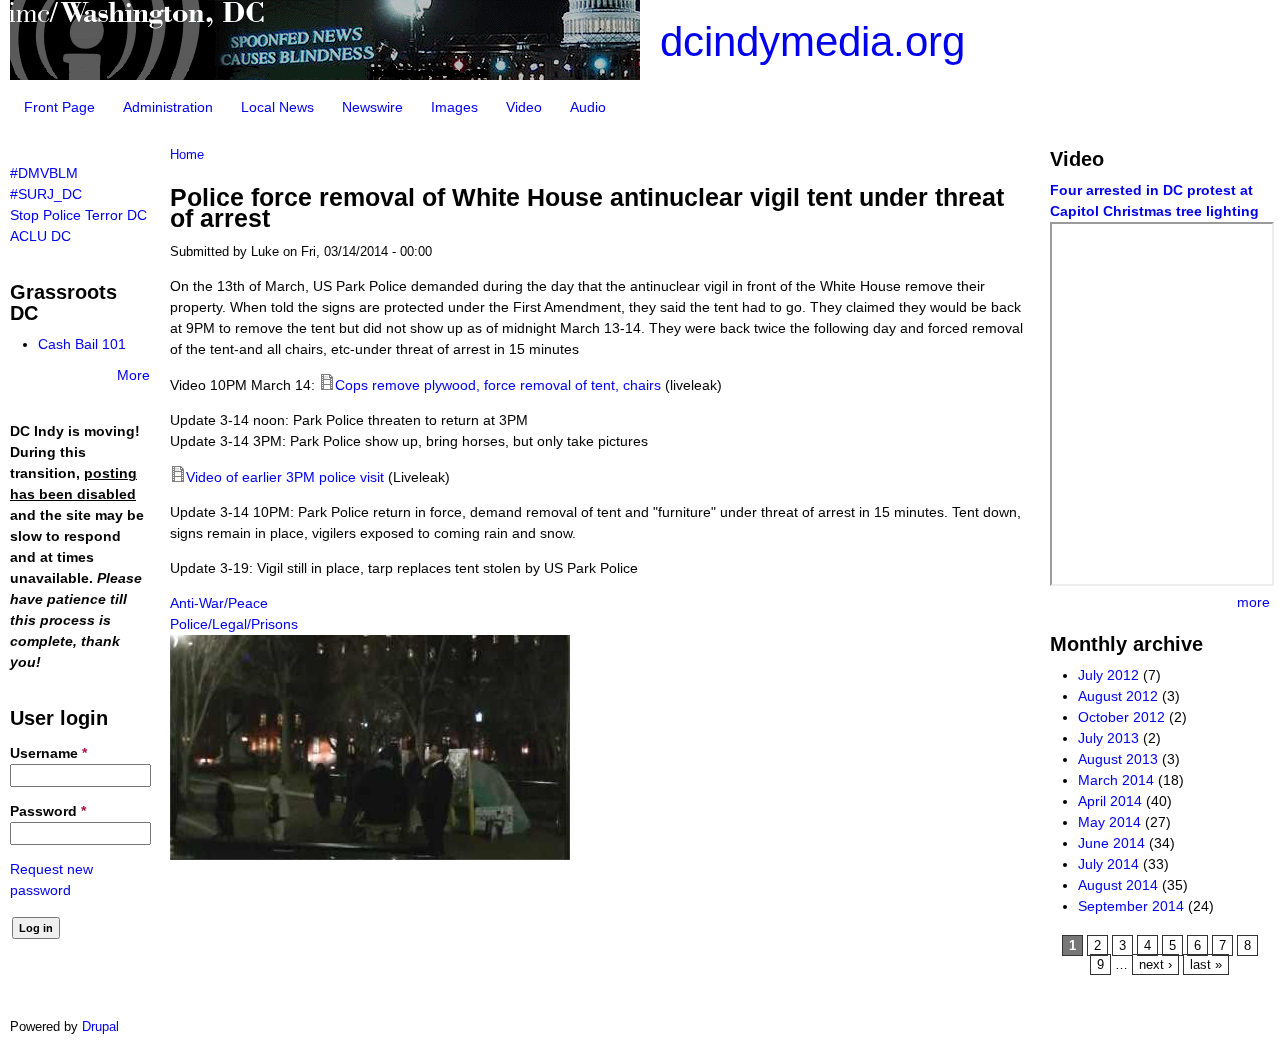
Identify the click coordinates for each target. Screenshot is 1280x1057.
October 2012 (1121, 717)
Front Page (59, 107)
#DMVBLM (44, 173)
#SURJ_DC (46, 194)
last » (1206, 965)
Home (187, 155)
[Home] (325, 75)
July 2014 (1108, 864)
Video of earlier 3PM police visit (285, 477)
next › (1155, 965)
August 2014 (1118, 885)
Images (454, 107)
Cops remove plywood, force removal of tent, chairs (498, 385)
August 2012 (1118, 696)
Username (48, 753)
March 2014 (1116, 780)
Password (48, 811)
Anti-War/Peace (219, 603)
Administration (168, 107)
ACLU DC (40, 236)
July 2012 (1108, 675)
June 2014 (1111, 843)
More (133, 375)
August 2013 (1118, 759)
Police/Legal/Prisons (234, 624)
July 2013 (1108, 738)
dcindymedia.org (812, 41)
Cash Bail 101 (82, 344)
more (1253, 602)
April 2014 (1110, 801)
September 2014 (1131, 906)
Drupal (100, 1026)
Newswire (372, 107)
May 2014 (1109, 822)
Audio (588, 107)
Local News (277, 107)
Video (524, 107)
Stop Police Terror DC (78, 215)
